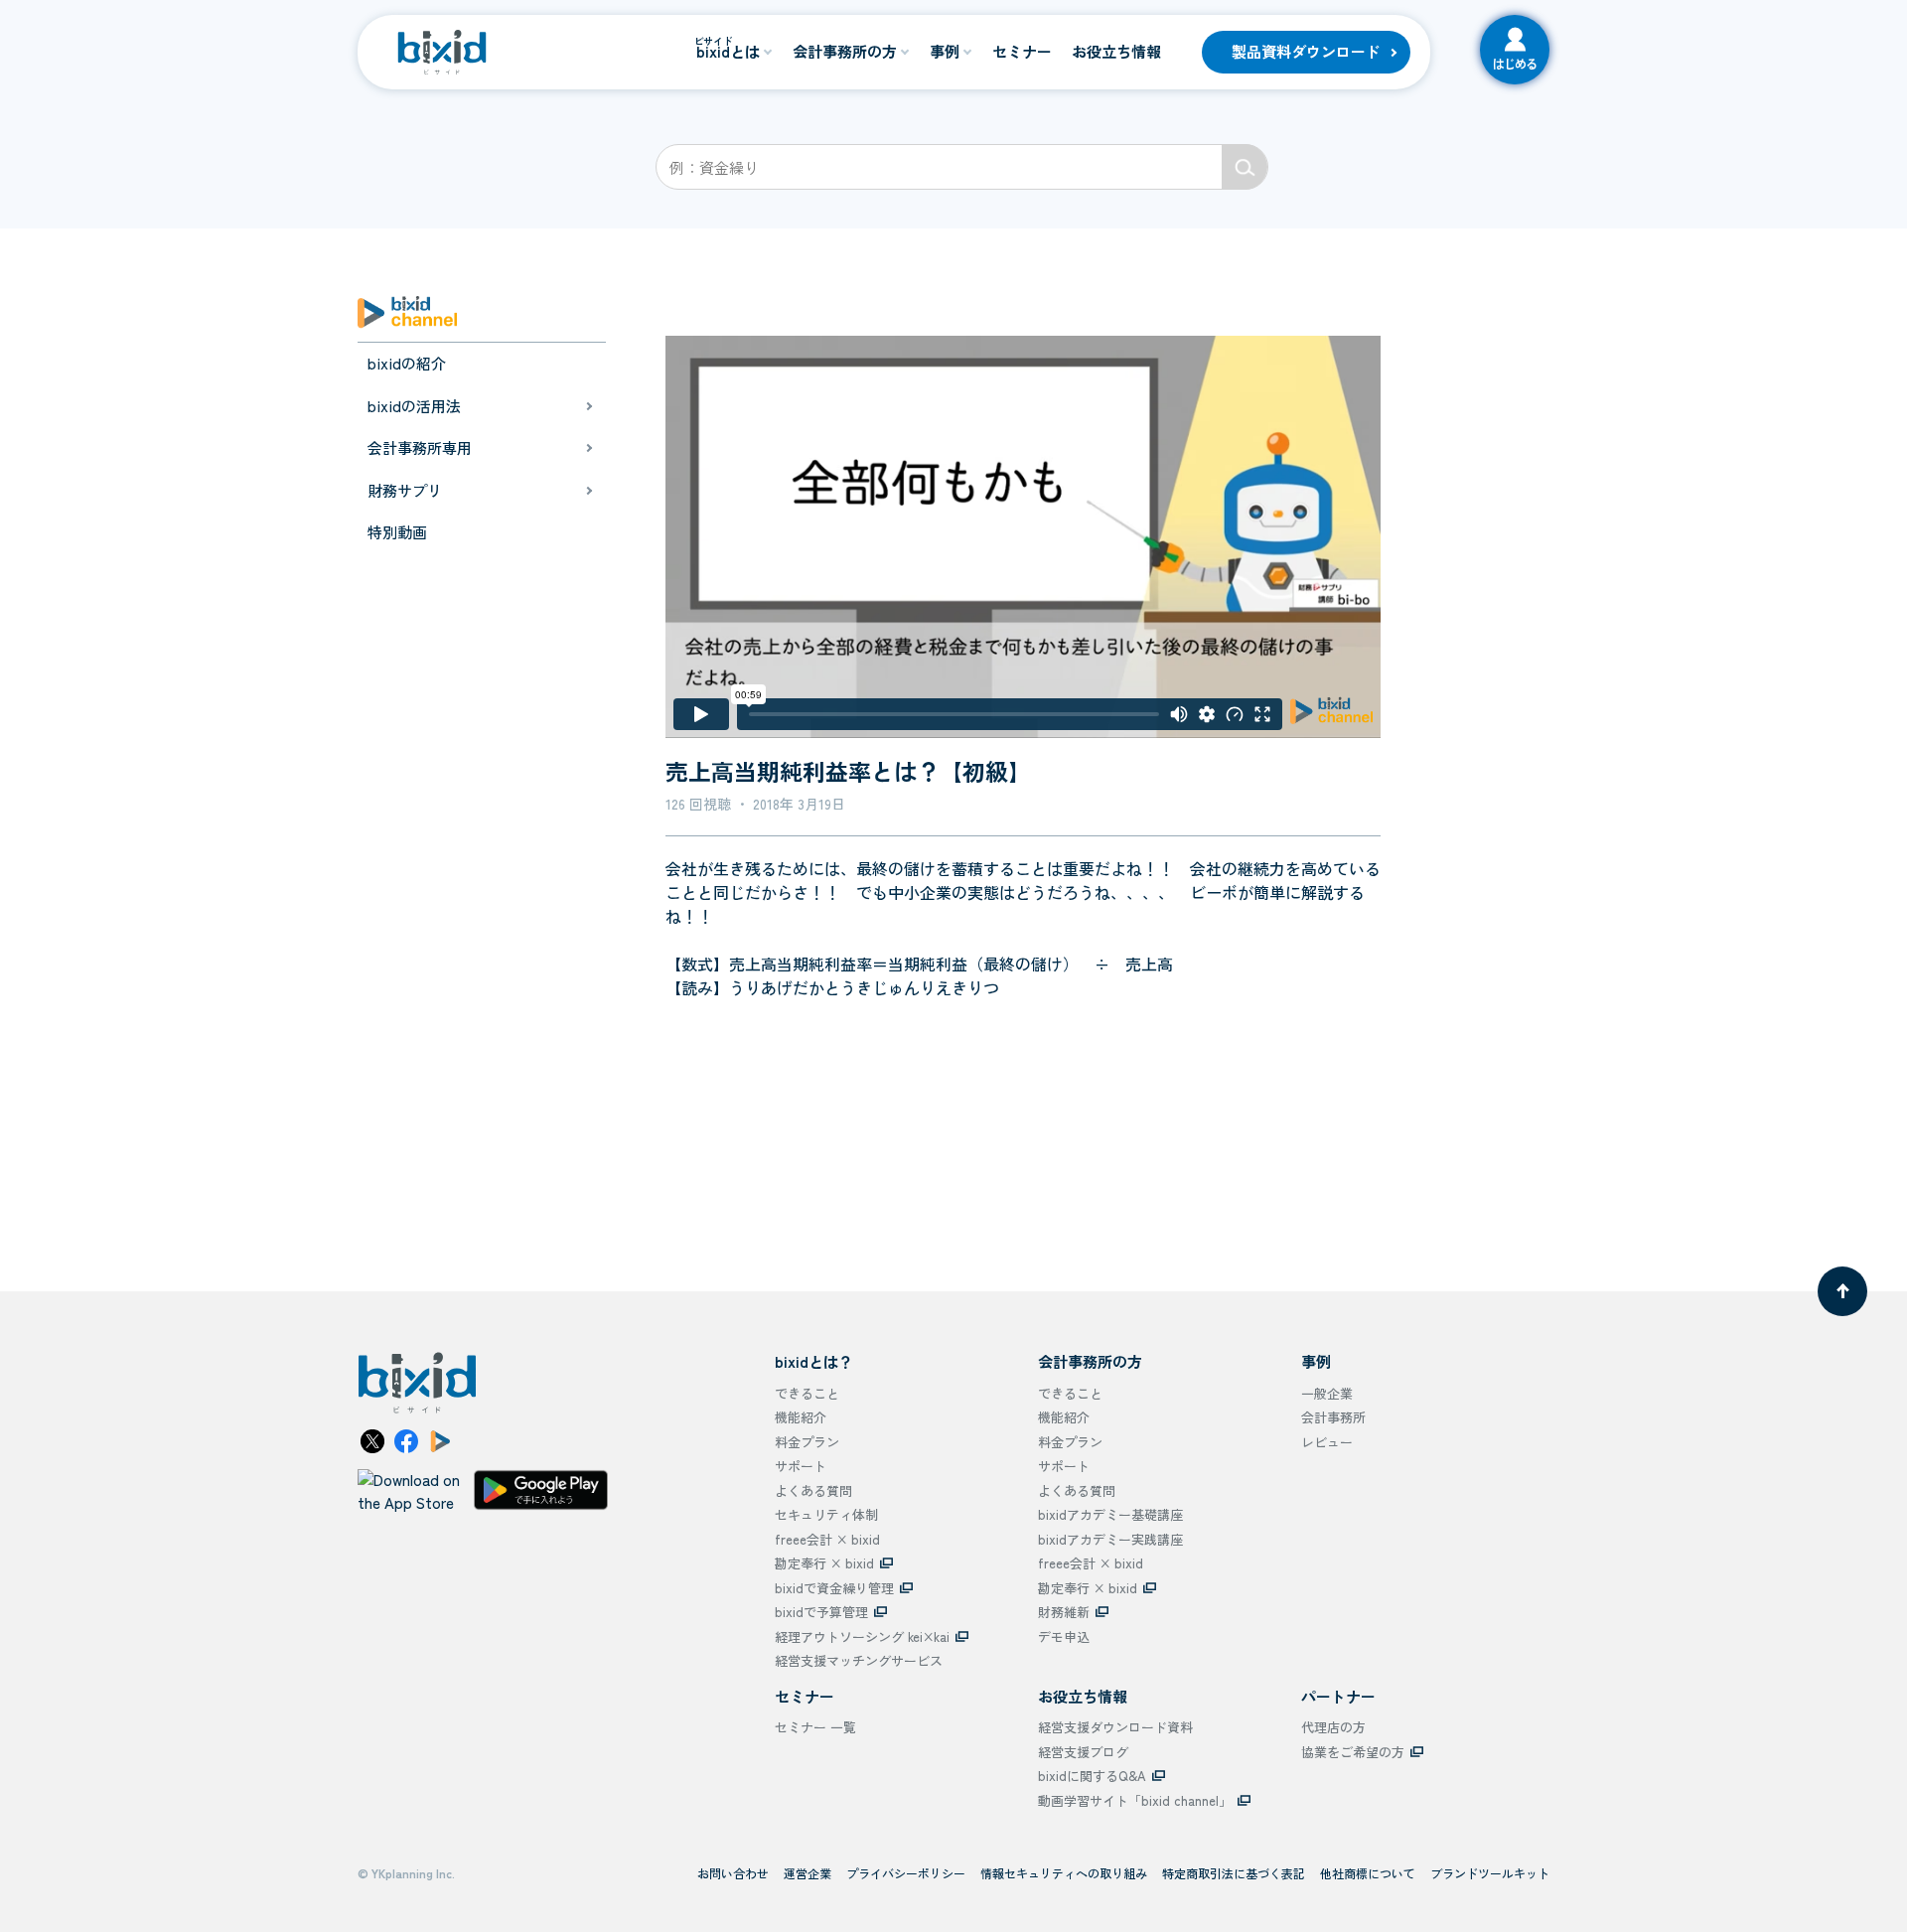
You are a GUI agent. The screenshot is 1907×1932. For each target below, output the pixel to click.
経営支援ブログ (1083, 1752)
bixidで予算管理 (821, 1612)
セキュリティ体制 (826, 1514)
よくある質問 (813, 1490)
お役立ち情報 (1116, 51)
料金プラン (807, 1442)
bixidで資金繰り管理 (834, 1588)
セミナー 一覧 (815, 1727)
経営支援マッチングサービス (859, 1660)
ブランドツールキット (1490, 1873)
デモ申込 (1064, 1636)
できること (807, 1393)
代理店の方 (1333, 1727)
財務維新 (1064, 1612)
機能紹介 (801, 1417)
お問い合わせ (733, 1873)
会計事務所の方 (845, 51)
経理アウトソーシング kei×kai (862, 1636)
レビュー (1327, 1442)
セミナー (1022, 51)
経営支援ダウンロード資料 (1115, 1727)
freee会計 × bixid (827, 1539)
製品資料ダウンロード (1306, 51)
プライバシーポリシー (906, 1873)
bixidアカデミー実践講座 (1110, 1539)
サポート (801, 1466)
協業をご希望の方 (1353, 1752)
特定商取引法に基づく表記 (1234, 1873)
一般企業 (1327, 1393)
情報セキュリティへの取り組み (1064, 1873)
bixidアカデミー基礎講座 (1110, 1514)
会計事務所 (1333, 1417)
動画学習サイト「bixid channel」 (1135, 1800)
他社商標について (1368, 1873)
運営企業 (807, 1873)
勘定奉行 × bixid (824, 1563)
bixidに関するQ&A (1092, 1776)
